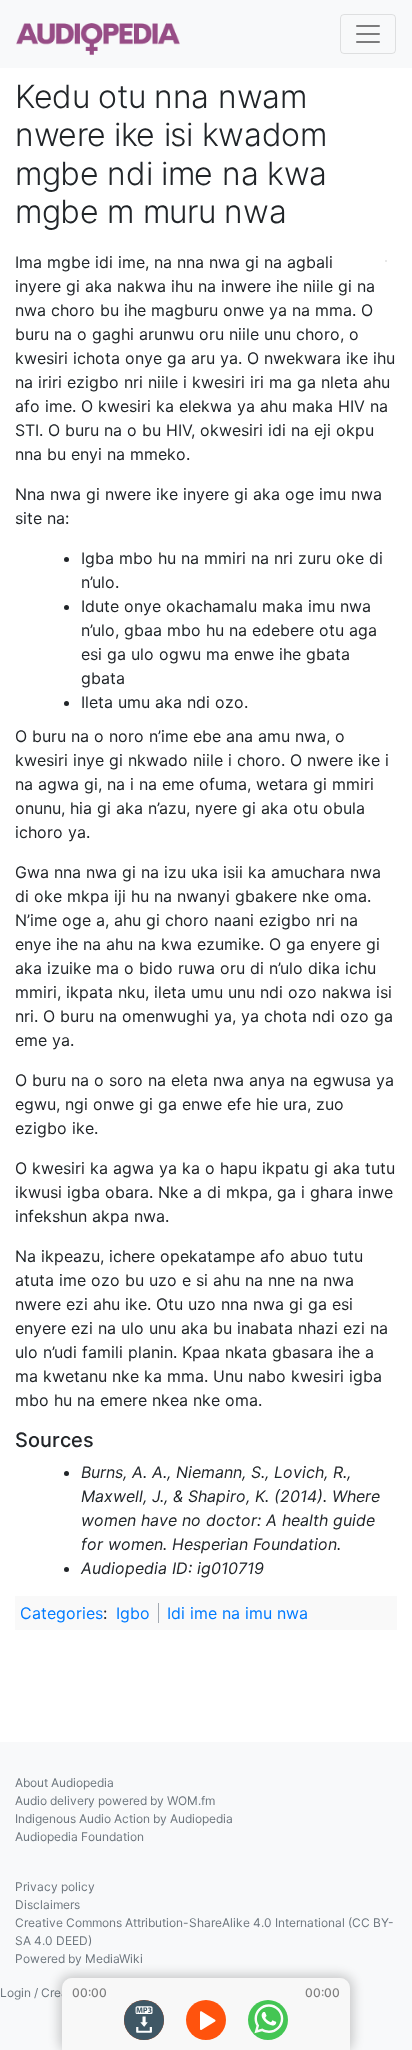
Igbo (133, 1613)
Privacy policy (55, 1886)
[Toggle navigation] (368, 34)
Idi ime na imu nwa (237, 1613)
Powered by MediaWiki (79, 1958)
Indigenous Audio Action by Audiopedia (124, 1818)
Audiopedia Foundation (79, 1836)
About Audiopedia (64, 1782)
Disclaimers (47, 1904)
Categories (61, 1613)
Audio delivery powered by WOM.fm (115, 1800)
